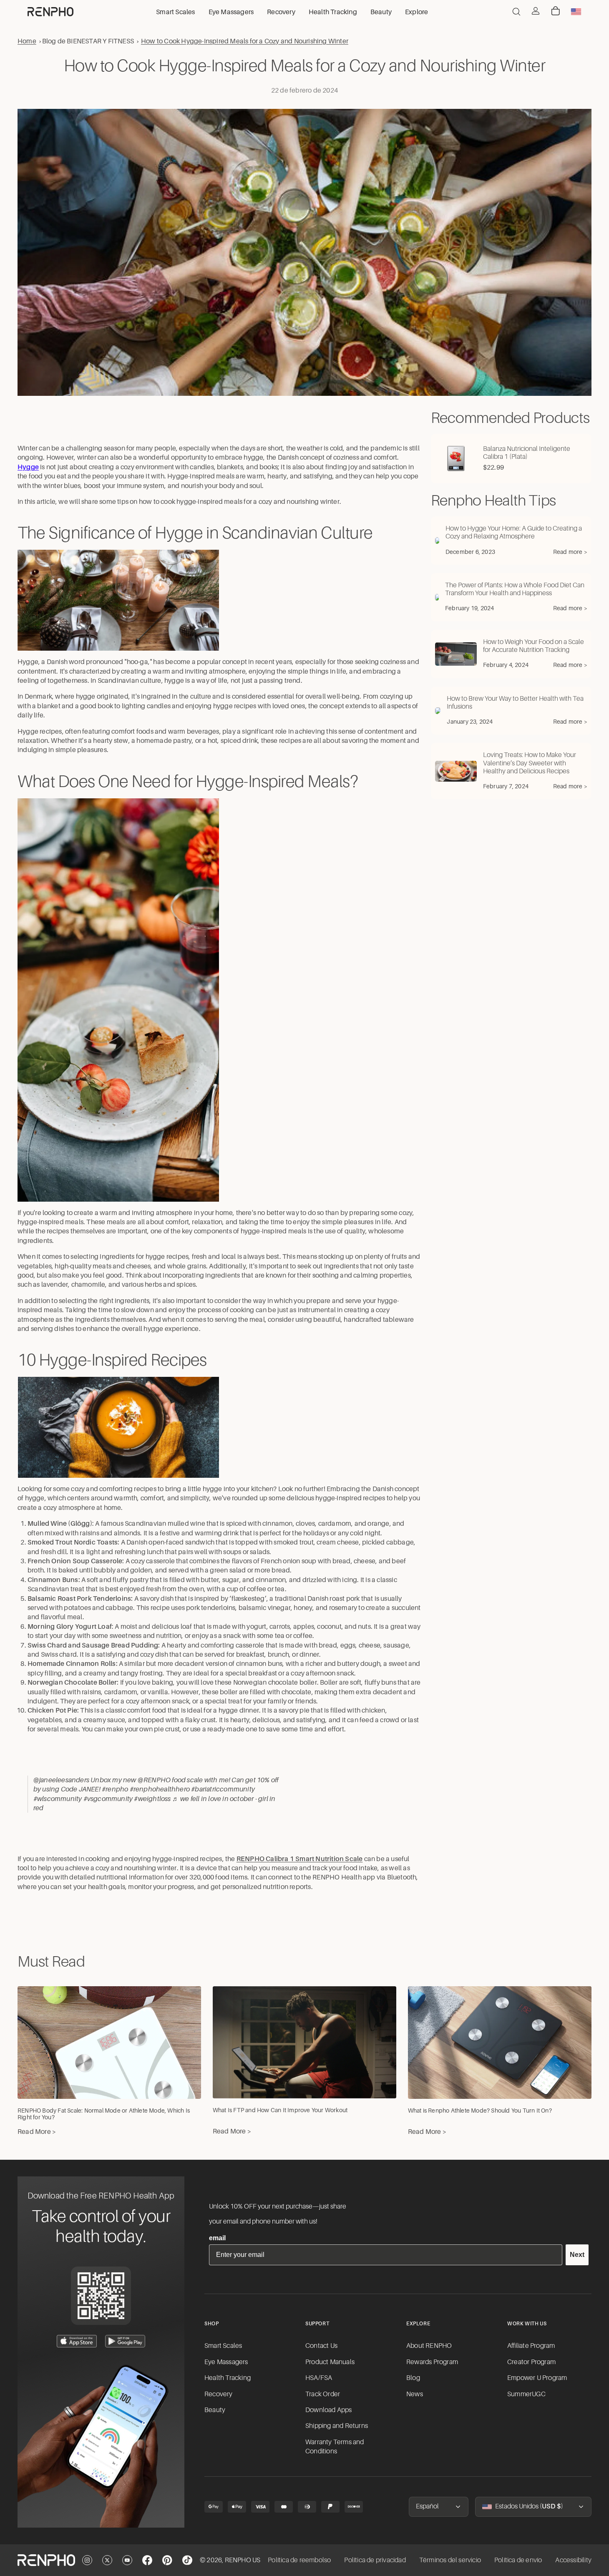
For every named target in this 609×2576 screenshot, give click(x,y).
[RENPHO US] (50, 12)
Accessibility (573, 2560)
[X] (107, 2560)
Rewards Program (432, 2362)
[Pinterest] (167, 2560)
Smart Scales (223, 2346)
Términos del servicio (450, 2560)
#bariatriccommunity (223, 1789)
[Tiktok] (187, 2560)
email (217, 2238)
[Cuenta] (536, 11)
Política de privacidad (375, 2560)
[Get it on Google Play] (125, 2341)
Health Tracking (228, 2378)
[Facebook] (147, 2560)
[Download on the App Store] (77, 2341)
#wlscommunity (58, 1799)
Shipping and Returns (337, 2426)
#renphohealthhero (160, 1789)
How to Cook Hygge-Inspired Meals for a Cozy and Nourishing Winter (245, 41)
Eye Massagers (226, 2362)
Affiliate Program (531, 2346)
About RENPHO (429, 2346)
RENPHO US (243, 2560)
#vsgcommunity (108, 1799)
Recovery (219, 2394)
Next (577, 2255)
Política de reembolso (299, 2560)
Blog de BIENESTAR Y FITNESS (88, 41)
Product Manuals (330, 2362)
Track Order (323, 2394)
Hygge (28, 467)
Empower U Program (537, 2378)
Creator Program (531, 2362)
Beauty (215, 2410)
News (415, 2394)
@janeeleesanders (61, 1780)
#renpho (115, 1789)
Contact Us (321, 2346)
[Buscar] (516, 12)
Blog (413, 2378)
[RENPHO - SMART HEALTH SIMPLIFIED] (46, 2560)
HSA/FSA (319, 2378)
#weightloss (152, 1799)
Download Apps (329, 2410)
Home (27, 41)
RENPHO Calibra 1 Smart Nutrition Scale (300, 1859)
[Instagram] (87, 2560)
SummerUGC (526, 2394)
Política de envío (518, 2560)
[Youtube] (127, 2560)
